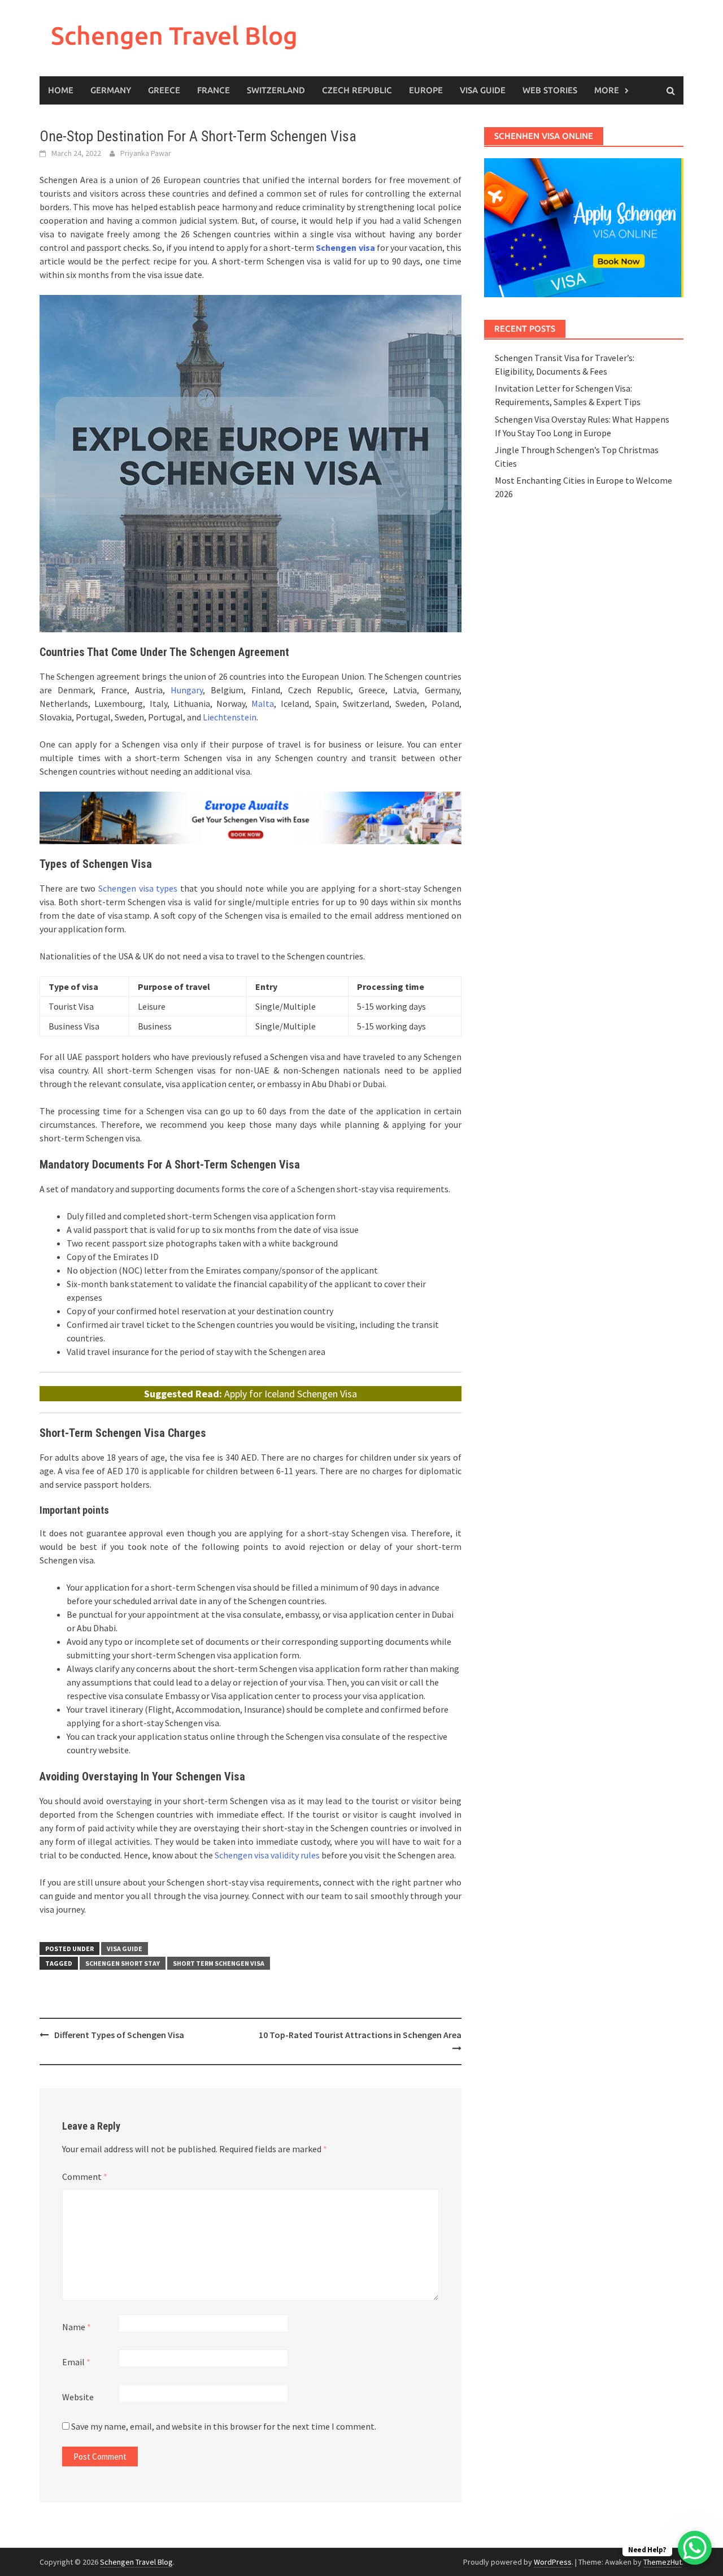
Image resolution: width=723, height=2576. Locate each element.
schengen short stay (123, 1963)
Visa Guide (483, 90)
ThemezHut (663, 2562)
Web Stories (550, 90)
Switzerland (276, 90)
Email (76, 2362)
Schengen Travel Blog (174, 35)
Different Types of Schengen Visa (119, 2035)
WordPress (553, 2562)
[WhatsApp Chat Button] (695, 2548)
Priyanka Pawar (146, 153)
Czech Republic (357, 90)
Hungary (187, 690)
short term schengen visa (219, 1963)
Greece (164, 90)
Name (77, 2327)
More (607, 90)
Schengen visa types (138, 888)
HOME (61, 90)
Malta (263, 703)
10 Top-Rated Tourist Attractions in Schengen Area (360, 2035)
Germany (111, 90)
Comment (85, 2177)
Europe (426, 90)
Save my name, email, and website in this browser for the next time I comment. (224, 2426)
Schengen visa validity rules (267, 1855)
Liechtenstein (230, 717)
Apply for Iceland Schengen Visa (291, 1394)
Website (78, 2397)
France (214, 90)
